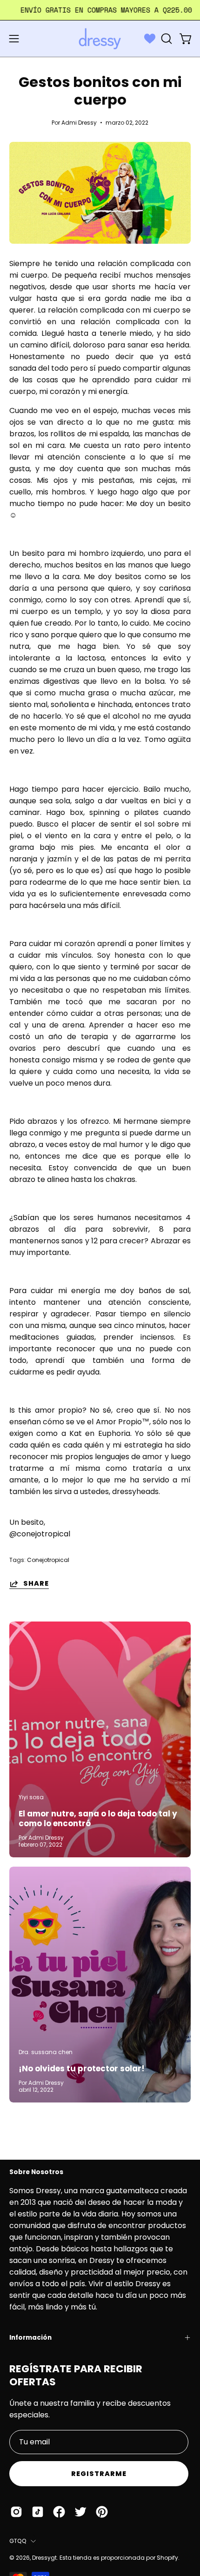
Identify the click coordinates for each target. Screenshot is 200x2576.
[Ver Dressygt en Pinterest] (102, 2512)
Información (30, 2338)
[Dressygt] (100, 39)
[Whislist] (150, 39)
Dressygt (44, 2558)
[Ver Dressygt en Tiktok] (38, 2512)
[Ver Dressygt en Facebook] (59, 2512)
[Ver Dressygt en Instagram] (16, 2512)
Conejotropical (48, 1560)
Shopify (167, 2558)
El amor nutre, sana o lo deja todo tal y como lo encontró (98, 1819)
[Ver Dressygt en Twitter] (80, 2512)
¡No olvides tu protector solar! (82, 2069)
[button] (166, 39)
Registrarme (99, 2474)
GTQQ (18, 2541)
